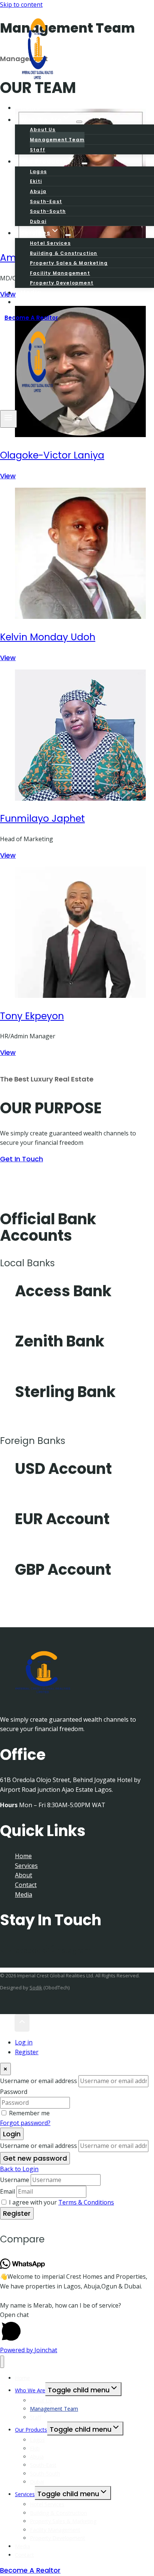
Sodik (36, 1987)
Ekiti (36, 181)
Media (24, 1895)
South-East (46, 201)
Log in (24, 2042)
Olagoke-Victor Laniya (52, 455)
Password (14, 2092)
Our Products (31, 2430)
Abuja (38, 191)
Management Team (57, 140)
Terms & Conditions (86, 2202)
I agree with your (61, 2202)
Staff (36, 2417)
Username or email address (38, 2081)
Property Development (62, 283)
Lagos (38, 171)
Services (26, 1866)
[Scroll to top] (7, 2023)
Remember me (29, 2113)
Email (7, 2191)
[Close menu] (2, 2362)
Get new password (35, 2158)
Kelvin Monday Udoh (48, 637)
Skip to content (21, 4)
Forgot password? (25, 2123)
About (24, 1875)
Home (23, 1856)
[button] (77, 2328)
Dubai (37, 2482)
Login (12, 2134)
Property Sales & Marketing (69, 263)
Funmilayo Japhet (42, 818)
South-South (48, 211)
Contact (35, 302)
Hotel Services (50, 243)
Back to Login (19, 2169)
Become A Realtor (31, 318)
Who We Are (30, 2390)
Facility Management (60, 273)
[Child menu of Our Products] (84, 163)
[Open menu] (8, 419)
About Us (43, 130)
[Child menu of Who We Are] (79, 122)
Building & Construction (64, 253)
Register (27, 2052)
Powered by (29, 2350)
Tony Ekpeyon (32, 1016)
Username (15, 2180)
